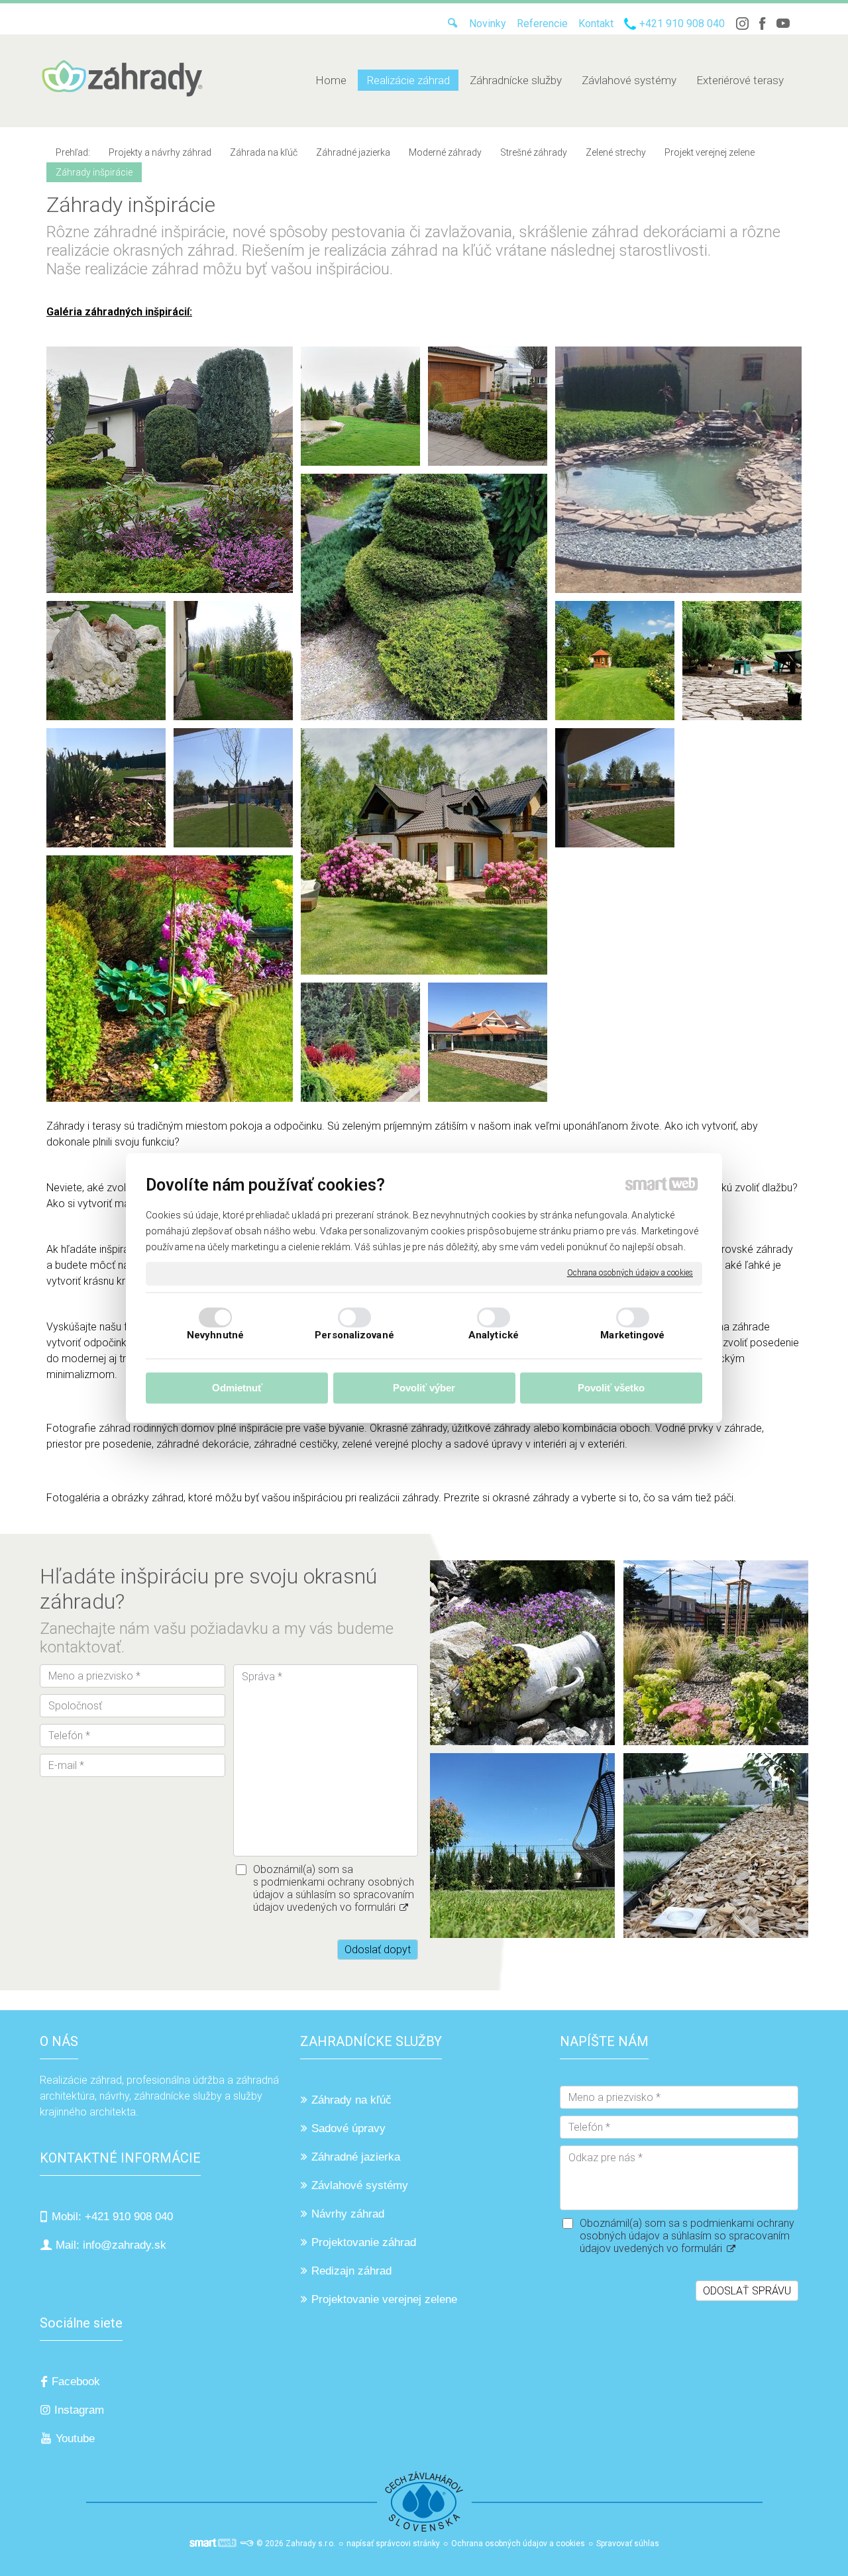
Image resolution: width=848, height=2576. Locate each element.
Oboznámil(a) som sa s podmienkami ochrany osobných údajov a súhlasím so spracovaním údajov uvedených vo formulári (334, 1888)
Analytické (494, 1336)
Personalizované (354, 1336)
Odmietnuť (237, 1388)
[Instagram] (742, 24)
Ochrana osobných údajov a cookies (630, 1273)
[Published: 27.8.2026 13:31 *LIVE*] (246, 2544)
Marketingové (632, 1336)
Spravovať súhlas (628, 2544)
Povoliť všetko (611, 1388)
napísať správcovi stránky (393, 2544)
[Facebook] (763, 24)
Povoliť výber (424, 1388)
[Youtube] (783, 24)
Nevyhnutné (215, 1336)
